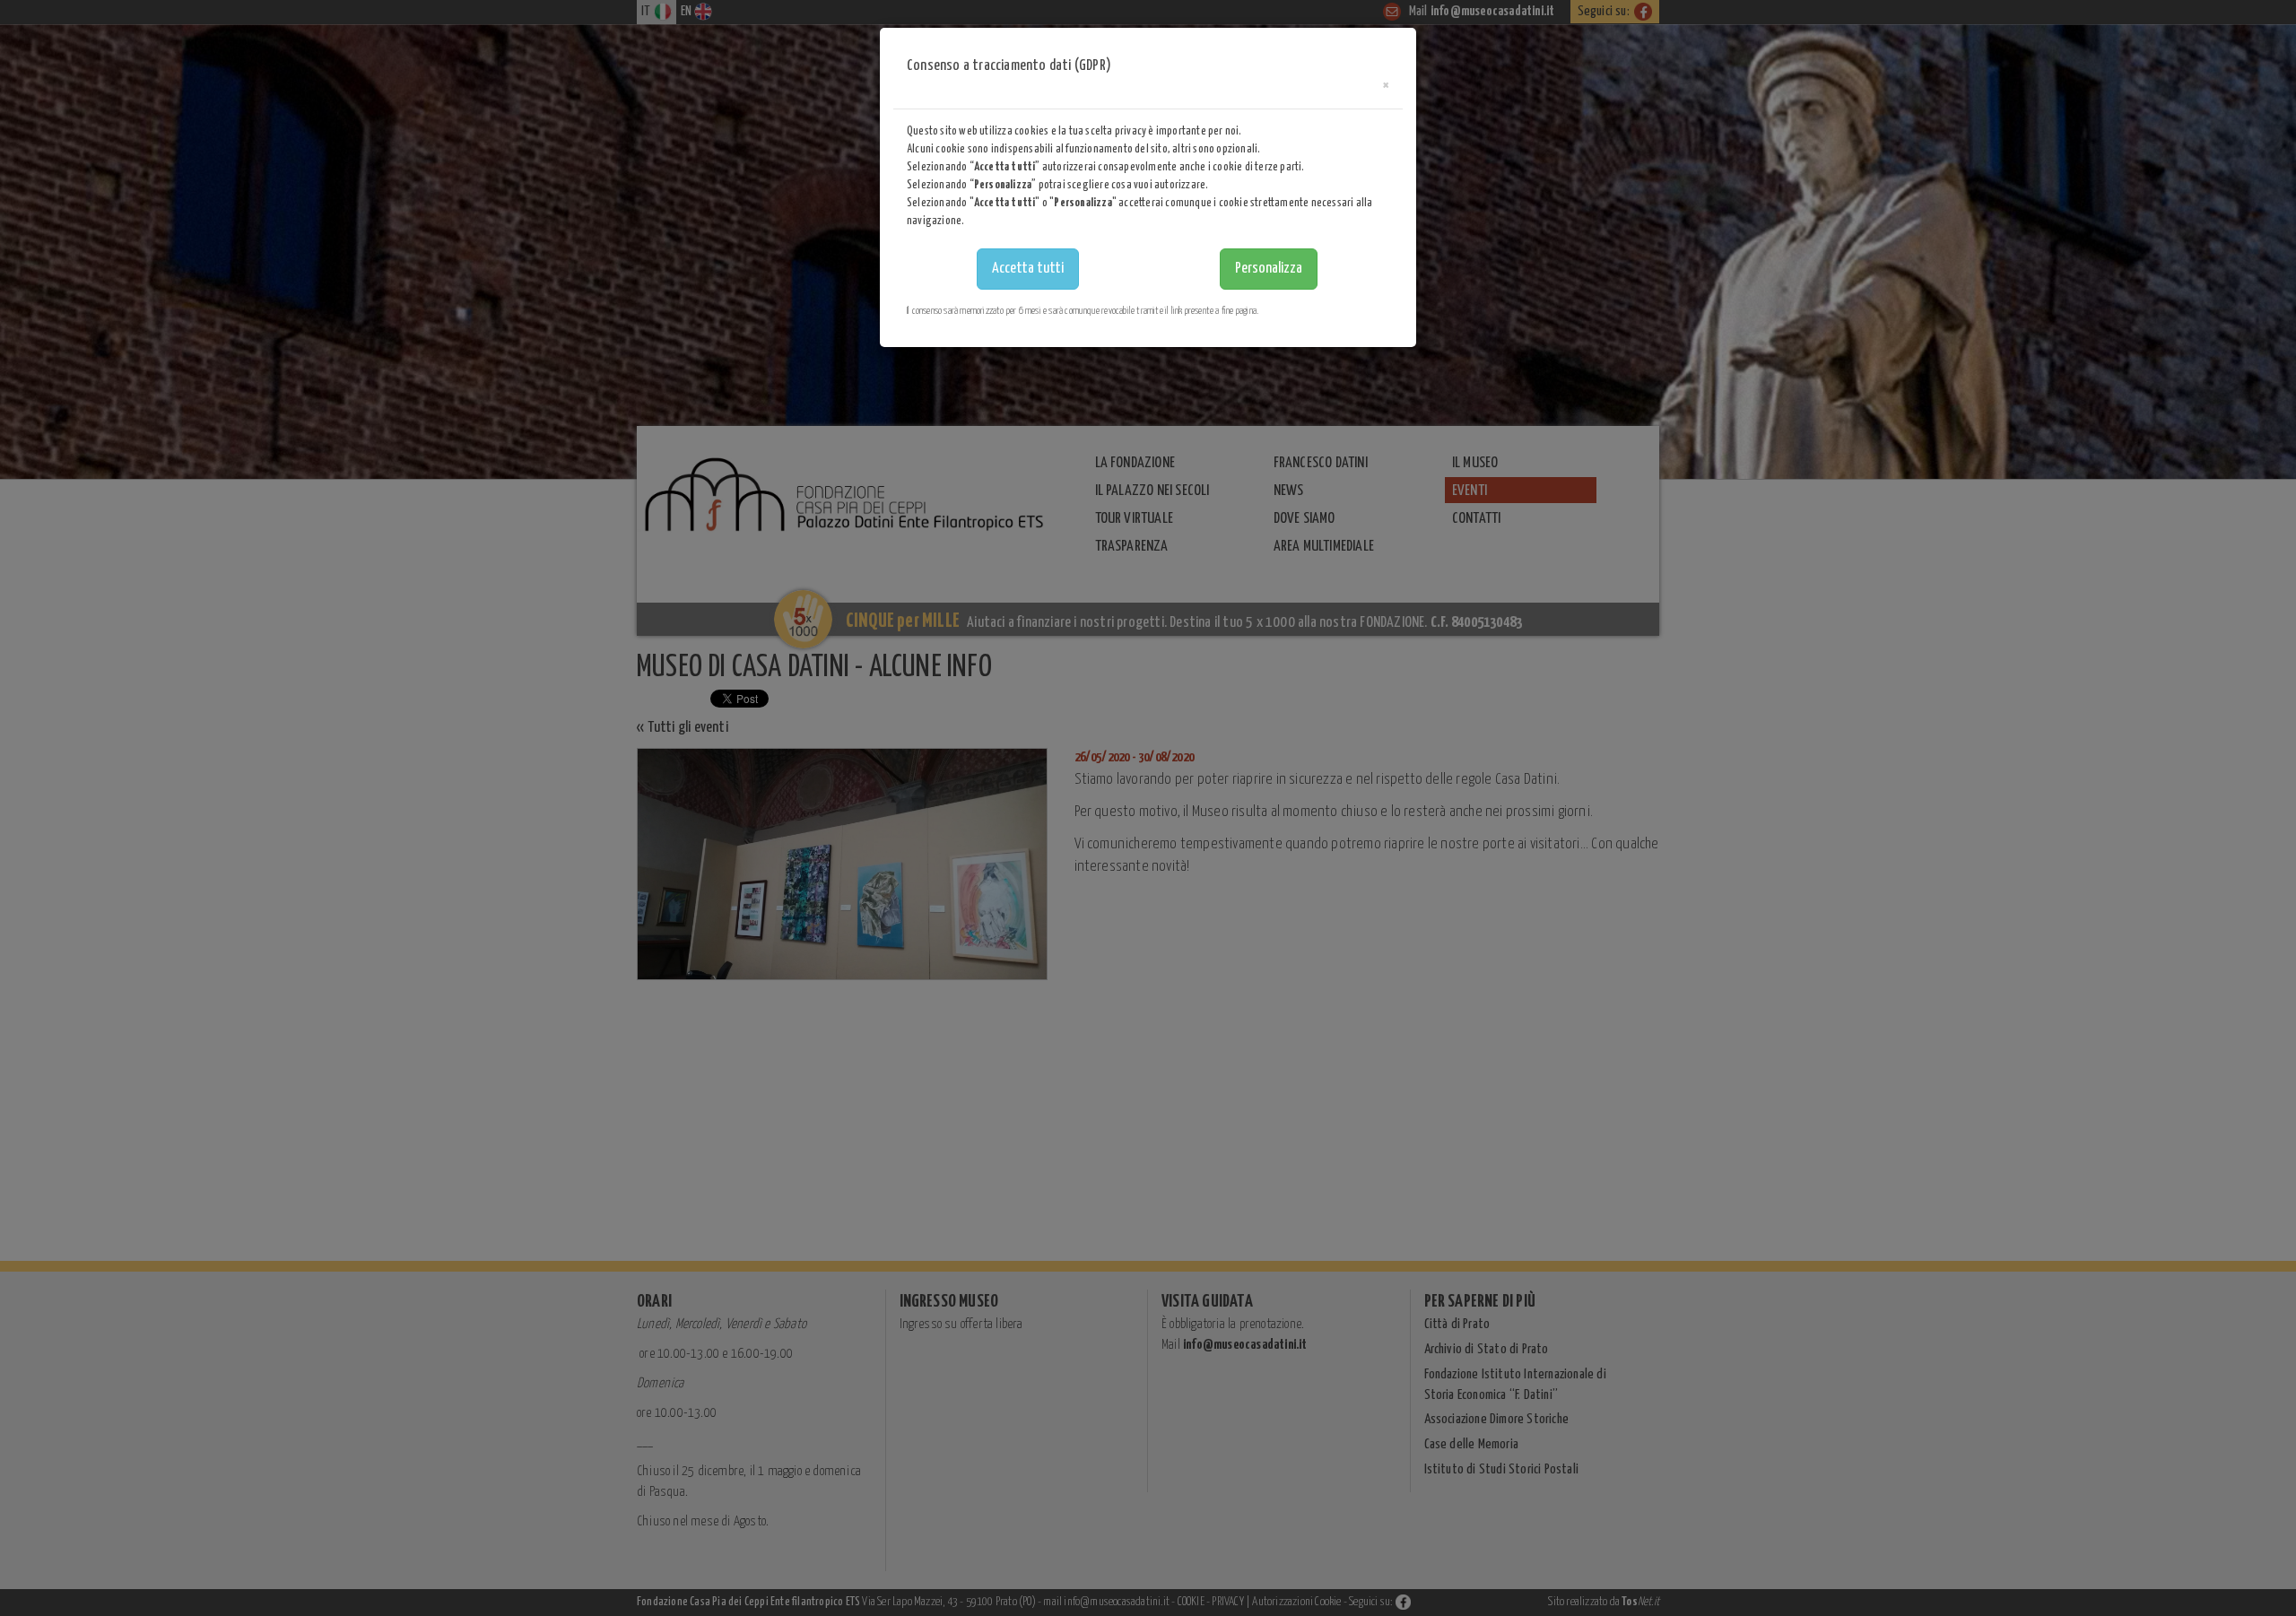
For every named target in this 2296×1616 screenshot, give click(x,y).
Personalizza (1269, 269)
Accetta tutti (1028, 269)
